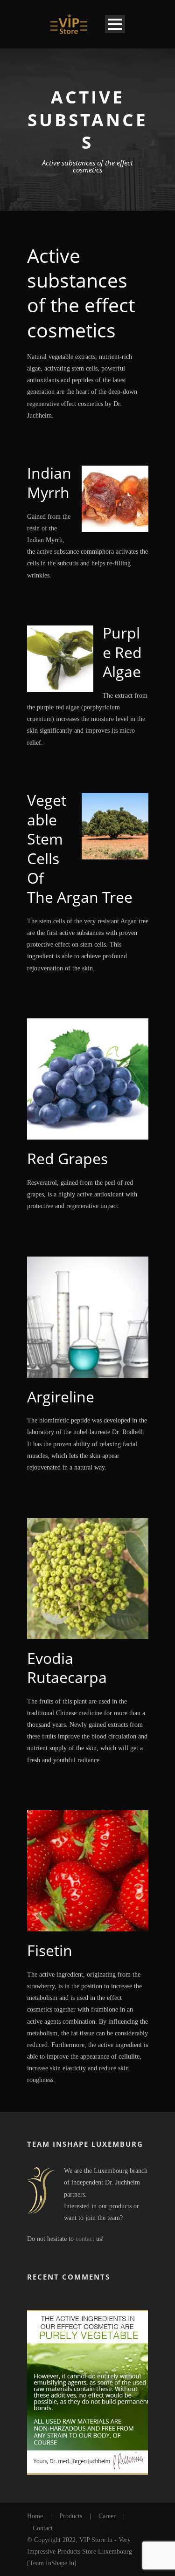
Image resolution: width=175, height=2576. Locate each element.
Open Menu (115, 24)
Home (35, 2516)
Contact (43, 2528)
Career (107, 2516)
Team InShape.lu (52, 2563)
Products (71, 2516)
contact (85, 2239)
